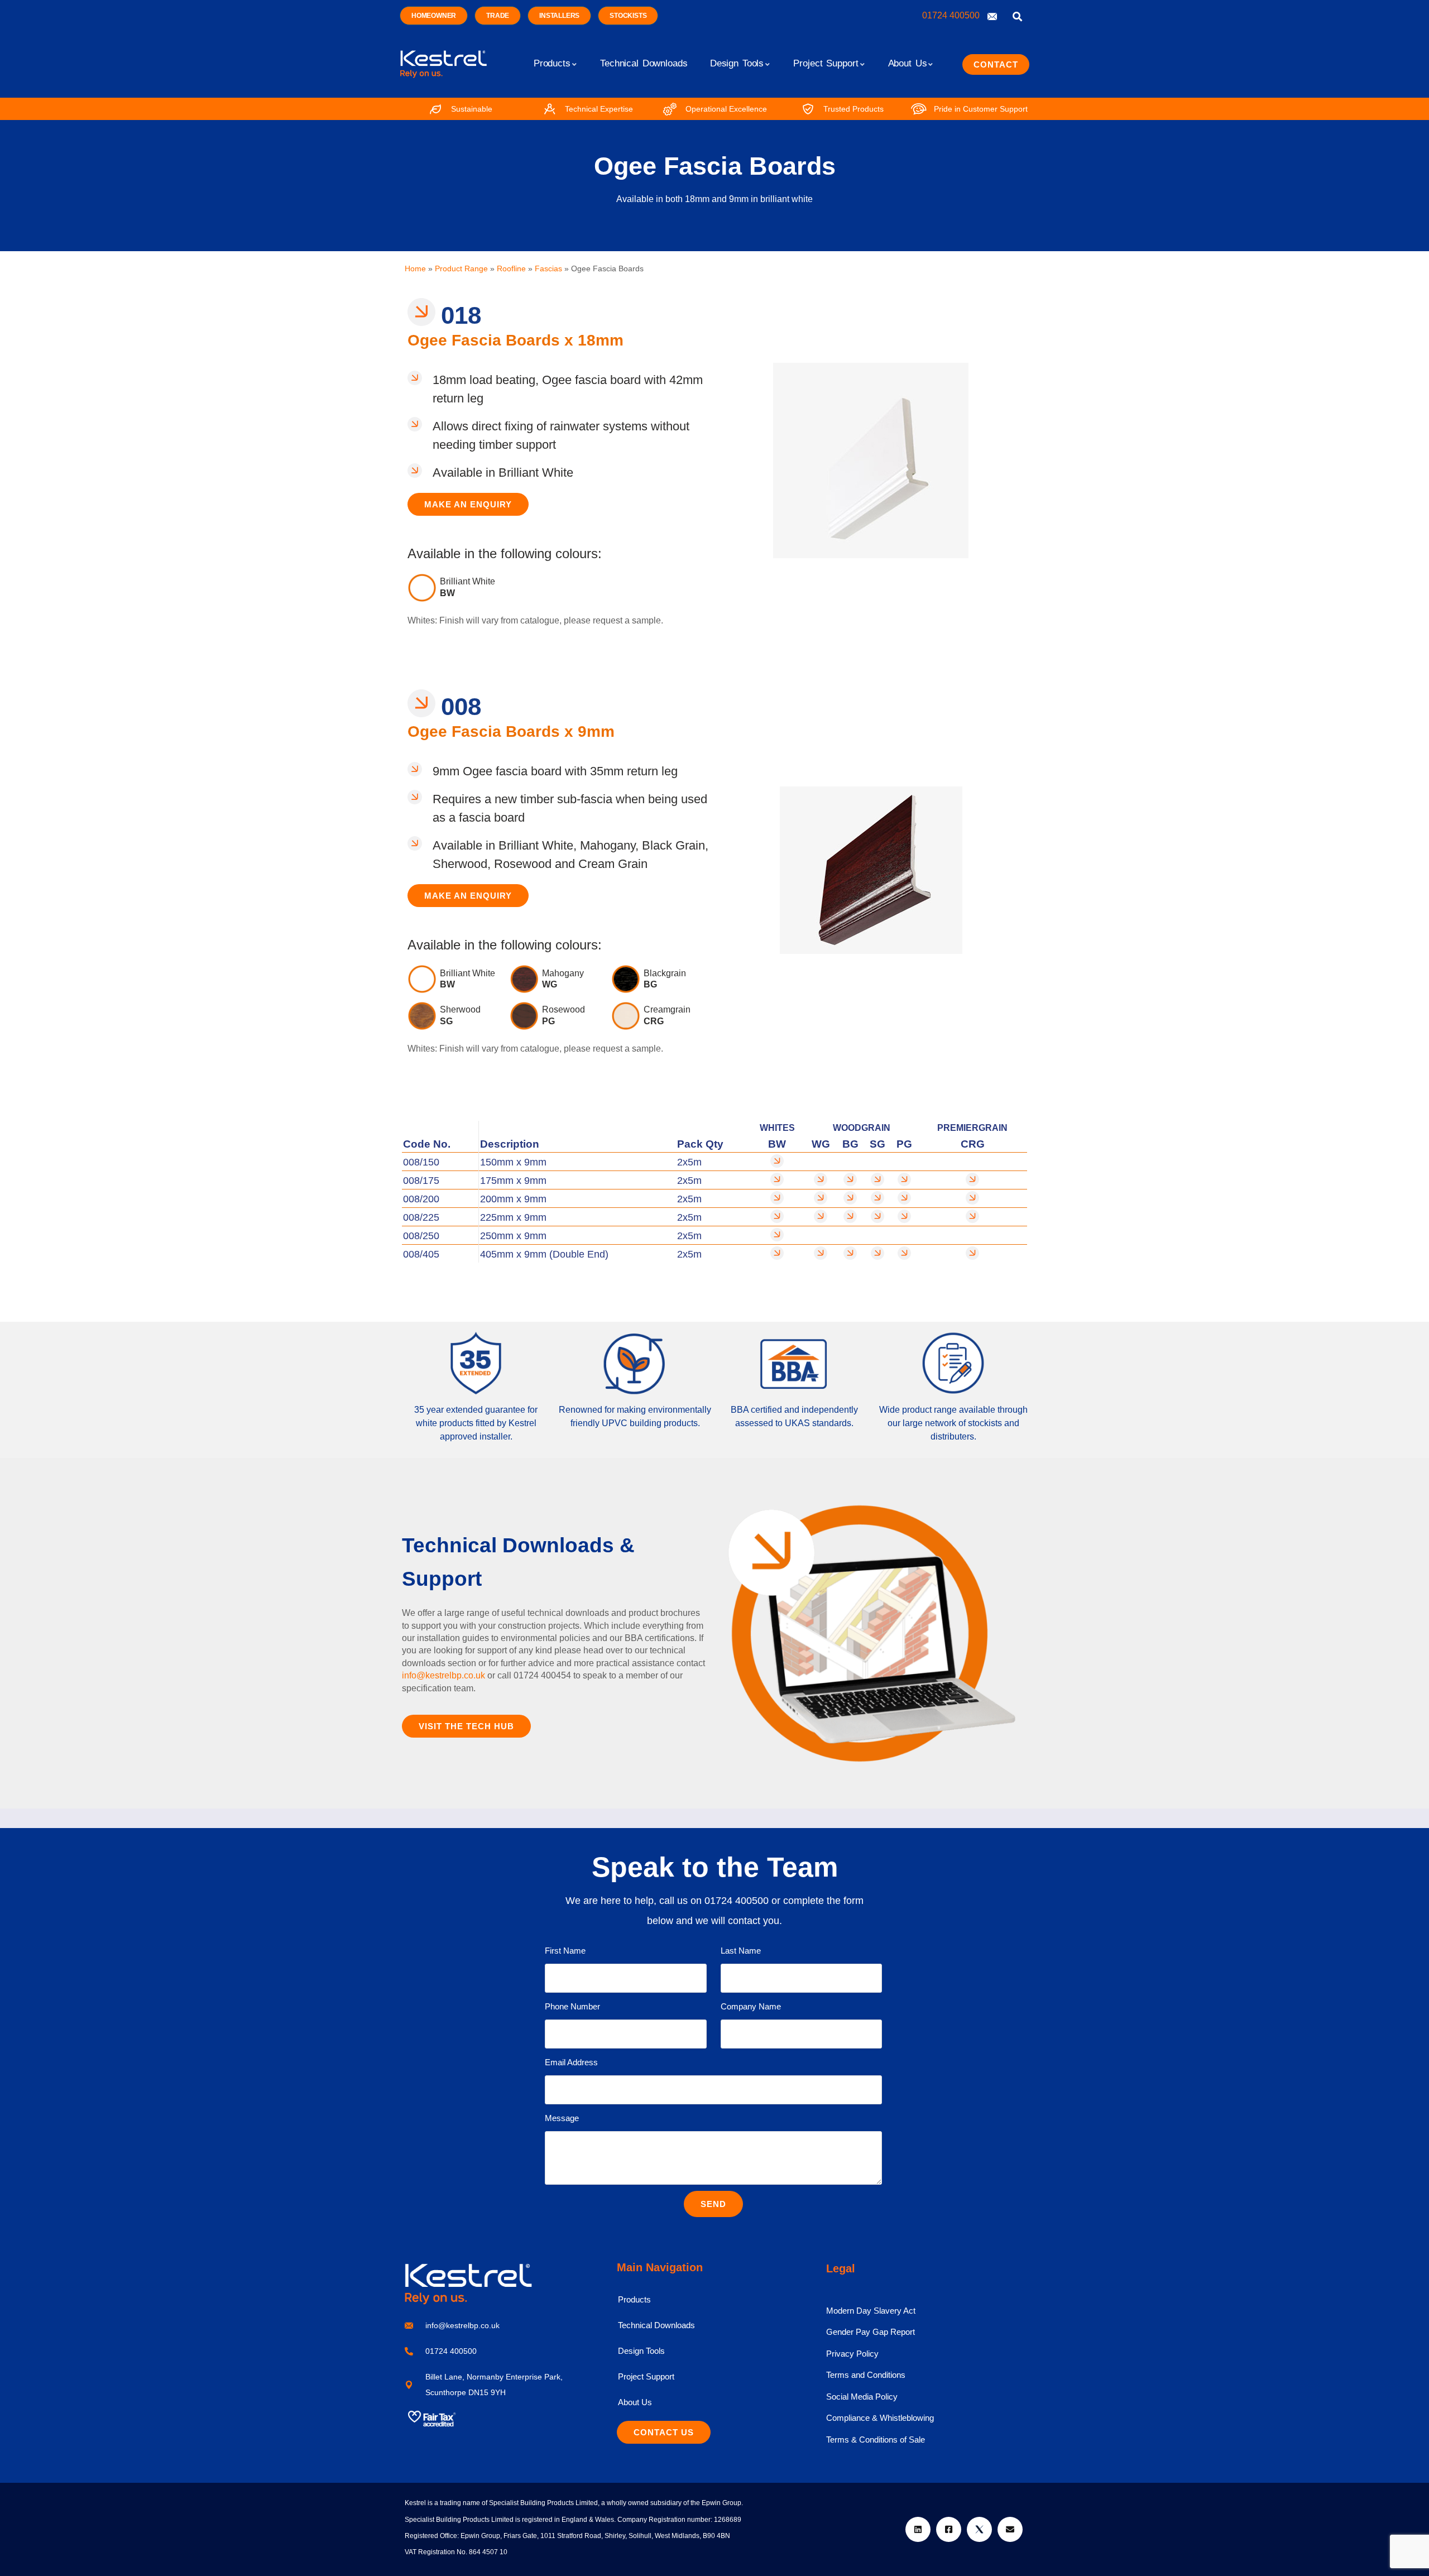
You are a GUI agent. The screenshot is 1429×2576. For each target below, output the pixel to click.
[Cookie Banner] (714, 2548)
